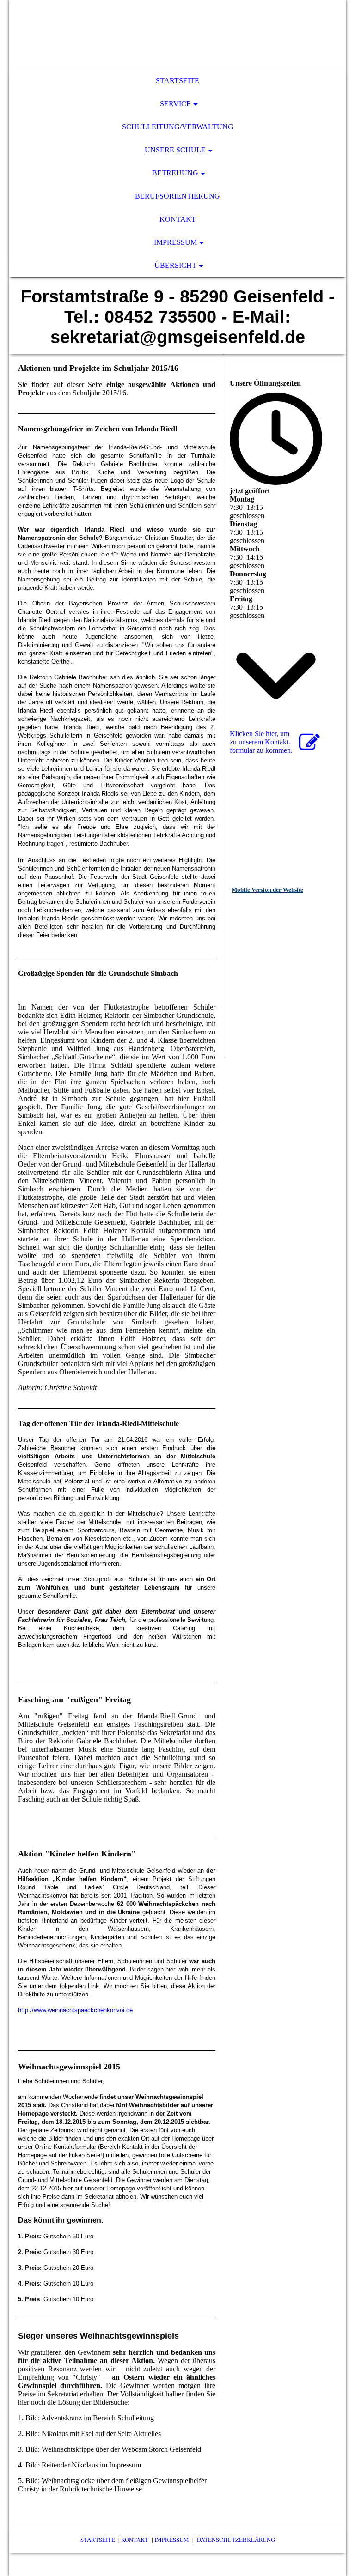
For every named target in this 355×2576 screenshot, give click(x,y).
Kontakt (178, 219)
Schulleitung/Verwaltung (178, 127)
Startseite (177, 81)
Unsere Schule (175, 150)
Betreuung (175, 173)
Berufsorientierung (177, 196)
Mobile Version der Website (267, 890)
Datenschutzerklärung (236, 2540)
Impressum (175, 242)
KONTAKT (135, 2540)
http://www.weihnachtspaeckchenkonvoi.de (75, 2010)
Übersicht (175, 265)
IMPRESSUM (172, 2540)
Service (175, 104)
